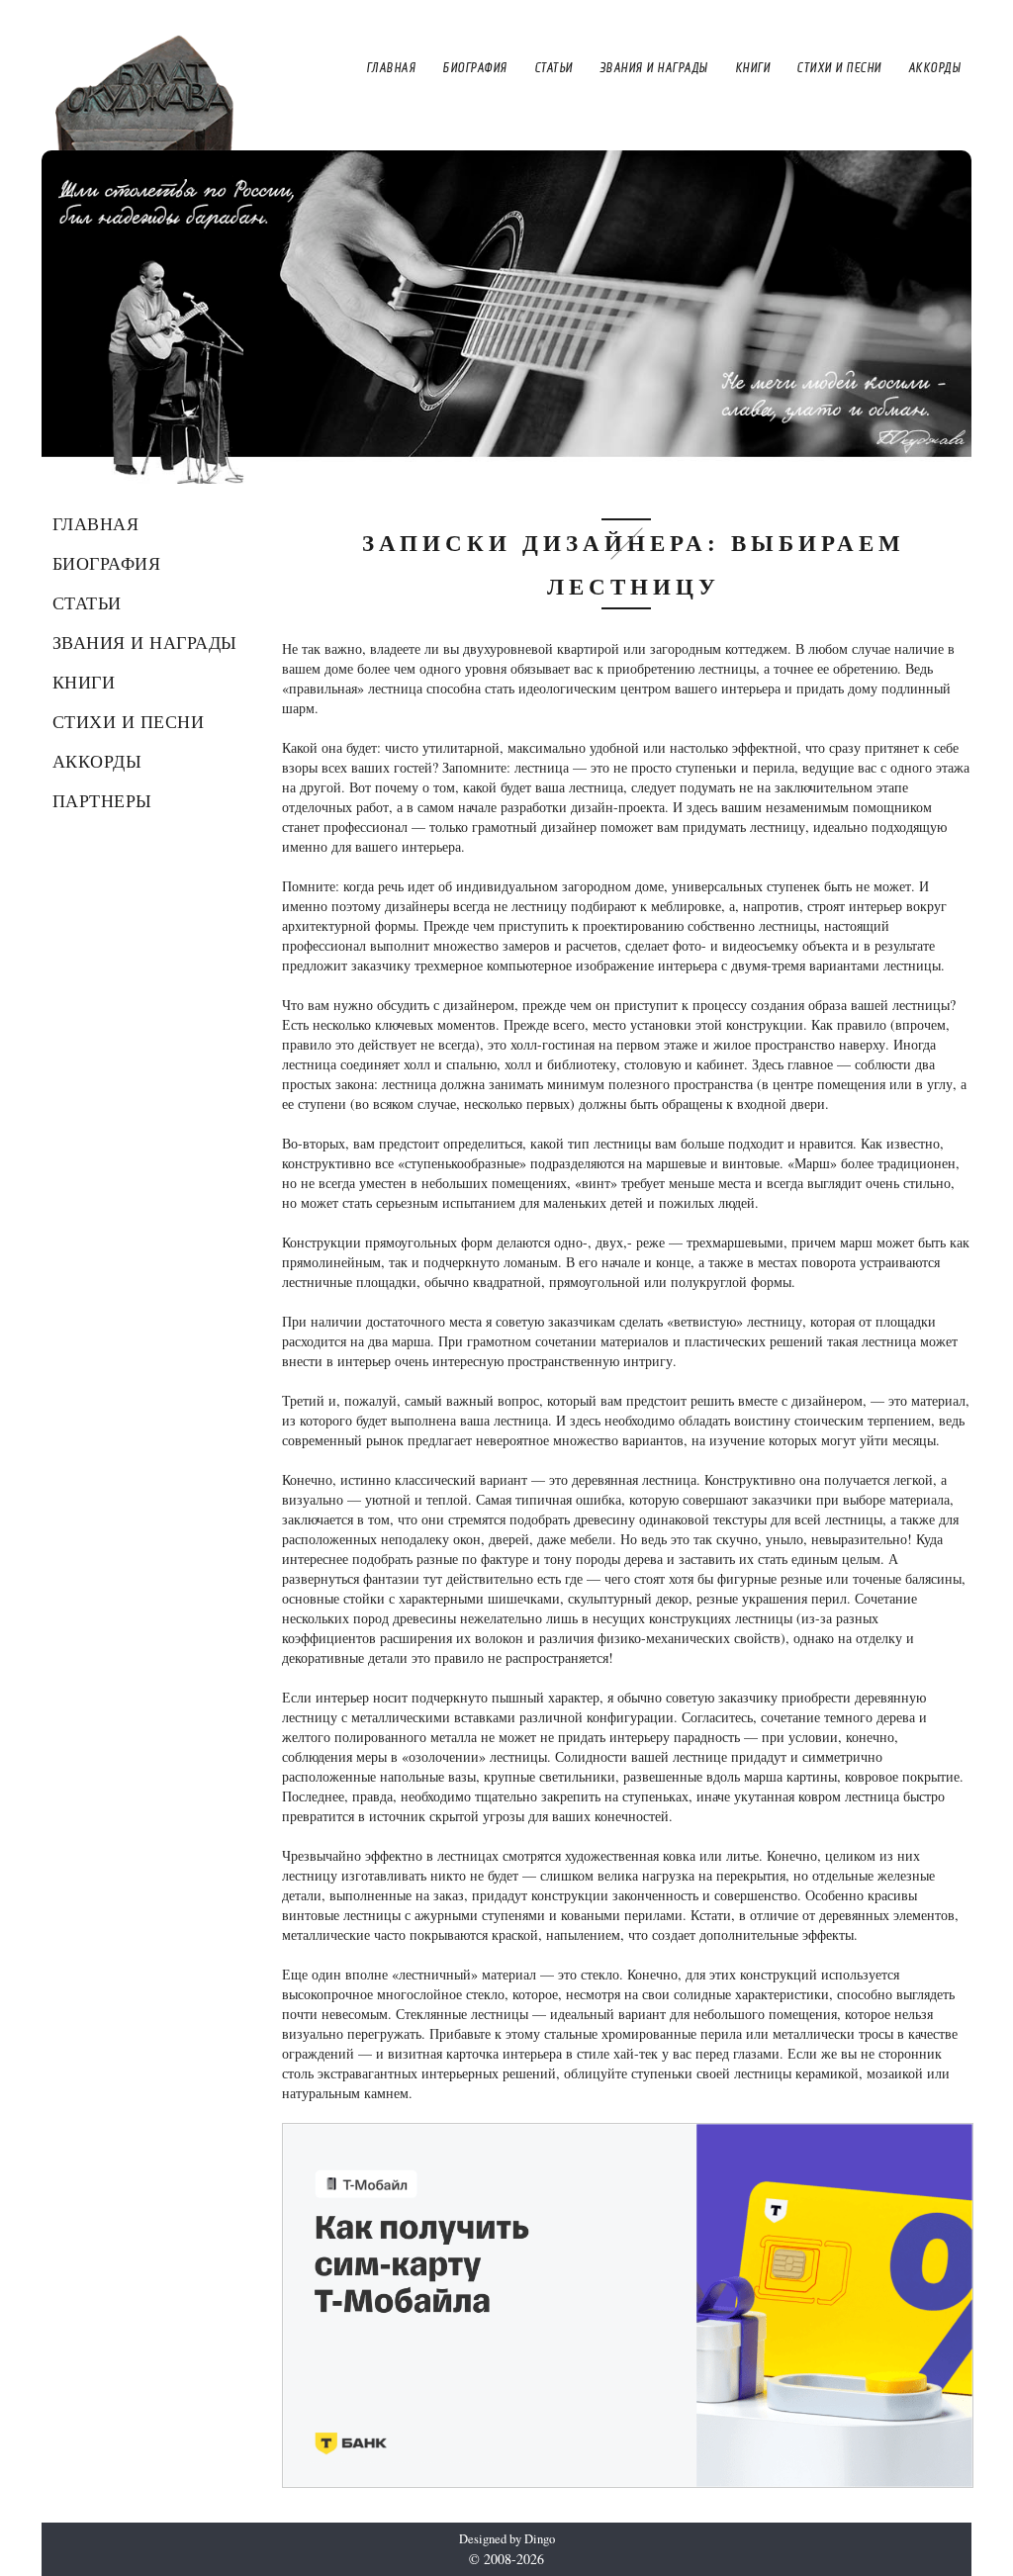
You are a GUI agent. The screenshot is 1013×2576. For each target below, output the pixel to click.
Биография (107, 563)
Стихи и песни (129, 721)
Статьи (87, 602)
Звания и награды (145, 642)
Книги (84, 682)
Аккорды (97, 761)
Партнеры (102, 800)
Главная (96, 523)
